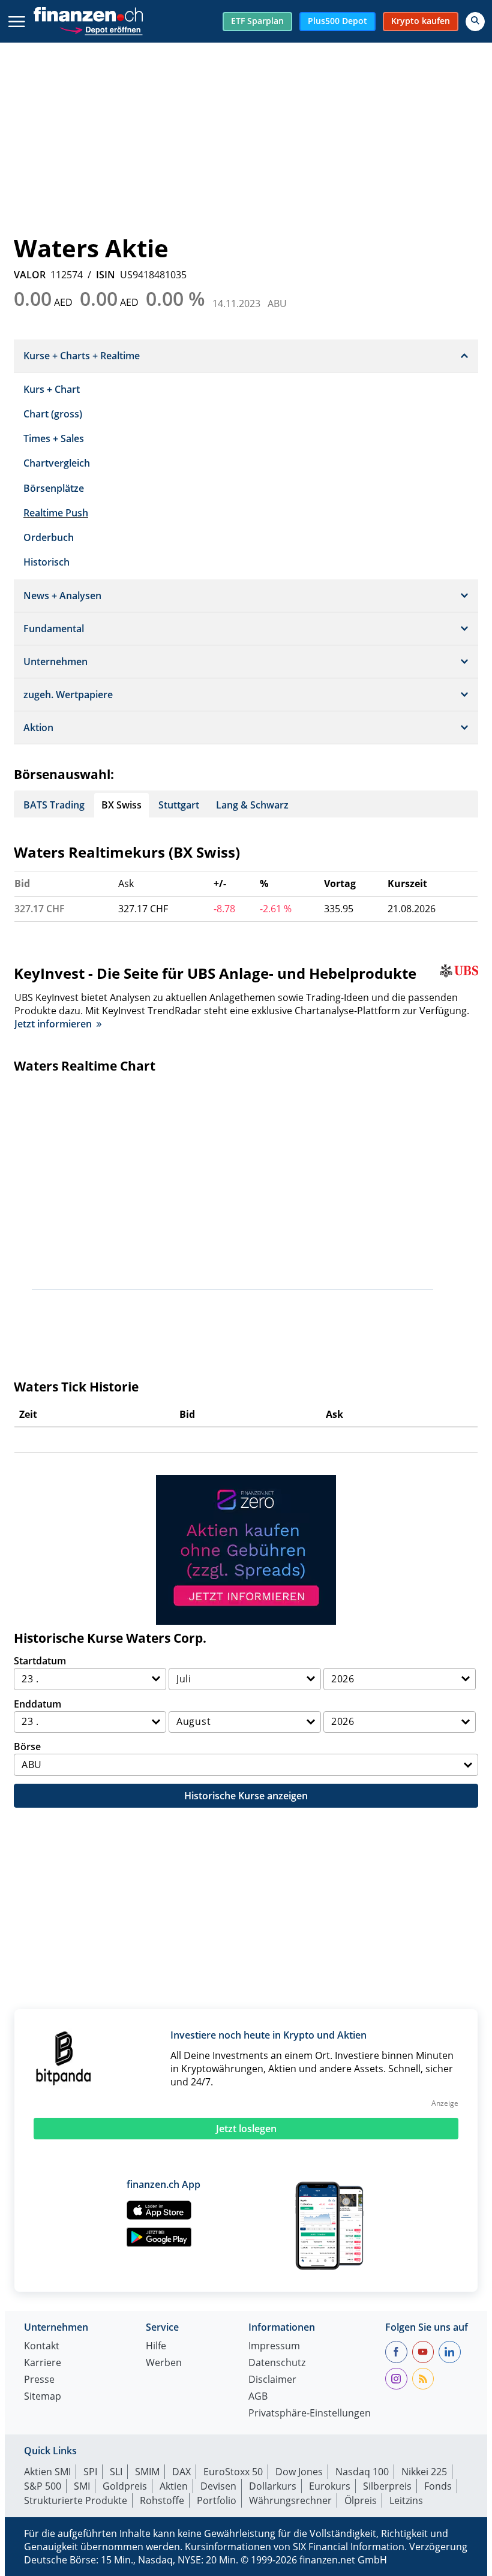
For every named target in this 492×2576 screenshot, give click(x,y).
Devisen (218, 2486)
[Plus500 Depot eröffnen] (101, 28)
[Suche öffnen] (475, 22)
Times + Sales (54, 438)
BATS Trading (54, 805)
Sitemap (43, 2397)
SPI (90, 2472)
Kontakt (42, 2347)
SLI (116, 2472)
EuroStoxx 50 (233, 2472)
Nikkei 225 (424, 2472)
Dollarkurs (273, 2486)
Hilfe (156, 2347)
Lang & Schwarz (252, 805)
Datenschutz (277, 2363)
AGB (258, 2397)
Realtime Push (56, 513)
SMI (82, 2486)
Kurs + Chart (52, 389)
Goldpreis (125, 2486)
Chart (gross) (53, 414)
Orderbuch (49, 537)
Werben (164, 2363)
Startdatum (40, 1661)
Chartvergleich (57, 463)
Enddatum (37, 1704)
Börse (27, 1747)
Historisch (46, 562)
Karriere (43, 2363)
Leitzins (406, 2500)
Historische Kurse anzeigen (246, 1796)
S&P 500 (43, 2486)
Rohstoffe (162, 2500)
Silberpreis (387, 2486)
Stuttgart (179, 805)
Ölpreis (361, 2500)
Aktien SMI (47, 2472)
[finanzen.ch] (88, 14)
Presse (39, 2380)
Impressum (274, 2347)
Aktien (174, 2486)
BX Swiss (121, 805)
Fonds (438, 2486)
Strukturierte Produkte (76, 2500)
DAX (181, 2472)
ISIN (106, 275)
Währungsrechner (290, 2500)
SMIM (147, 2472)
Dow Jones (299, 2472)
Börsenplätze (54, 488)
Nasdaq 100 (362, 2472)
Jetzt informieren (53, 1024)
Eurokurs (330, 2486)
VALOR (30, 275)
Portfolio (217, 2500)
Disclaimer (272, 2380)
